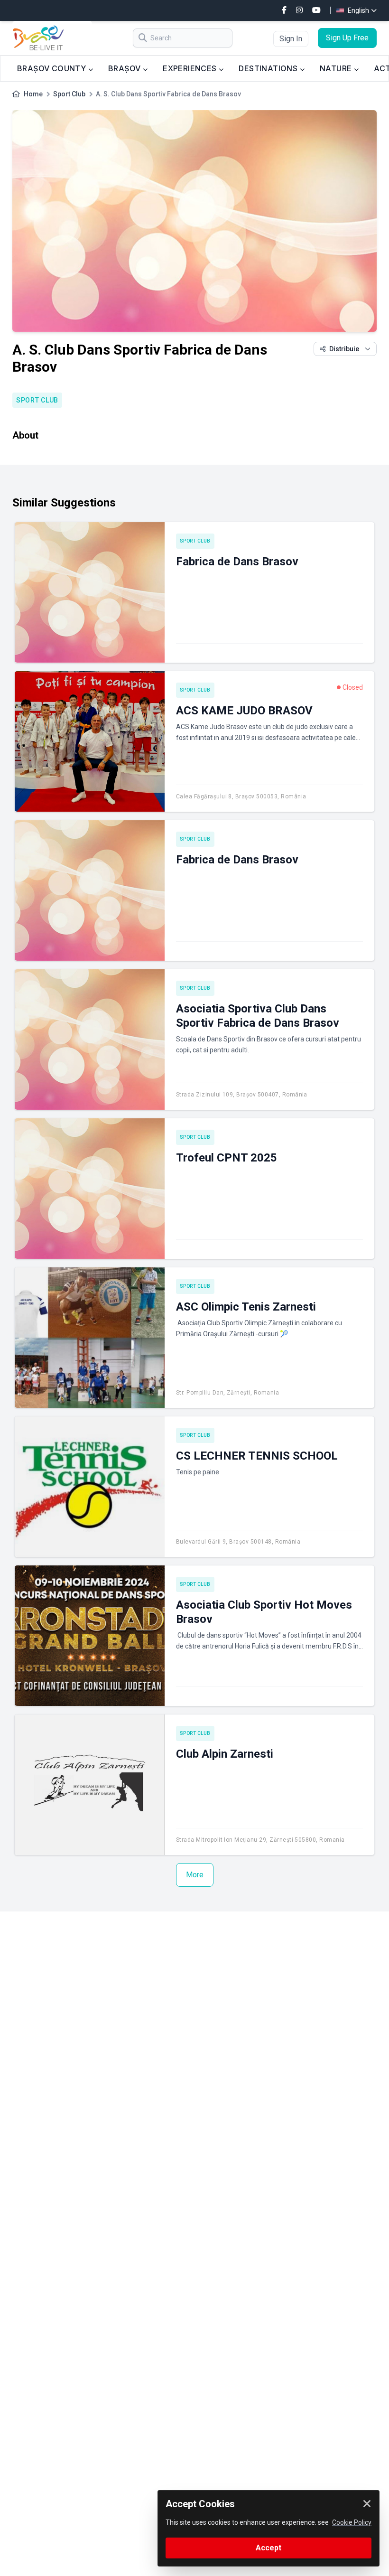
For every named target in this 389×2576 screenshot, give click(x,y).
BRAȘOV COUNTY (53, 68)
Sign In (291, 39)
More (195, 1875)
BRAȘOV (125, 68)
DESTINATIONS (269, 68)
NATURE (337, 68)
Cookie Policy (352, 2522)
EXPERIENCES (191, 68)
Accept (269, 2548)
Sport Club (69, 94)
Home (33, 94)
